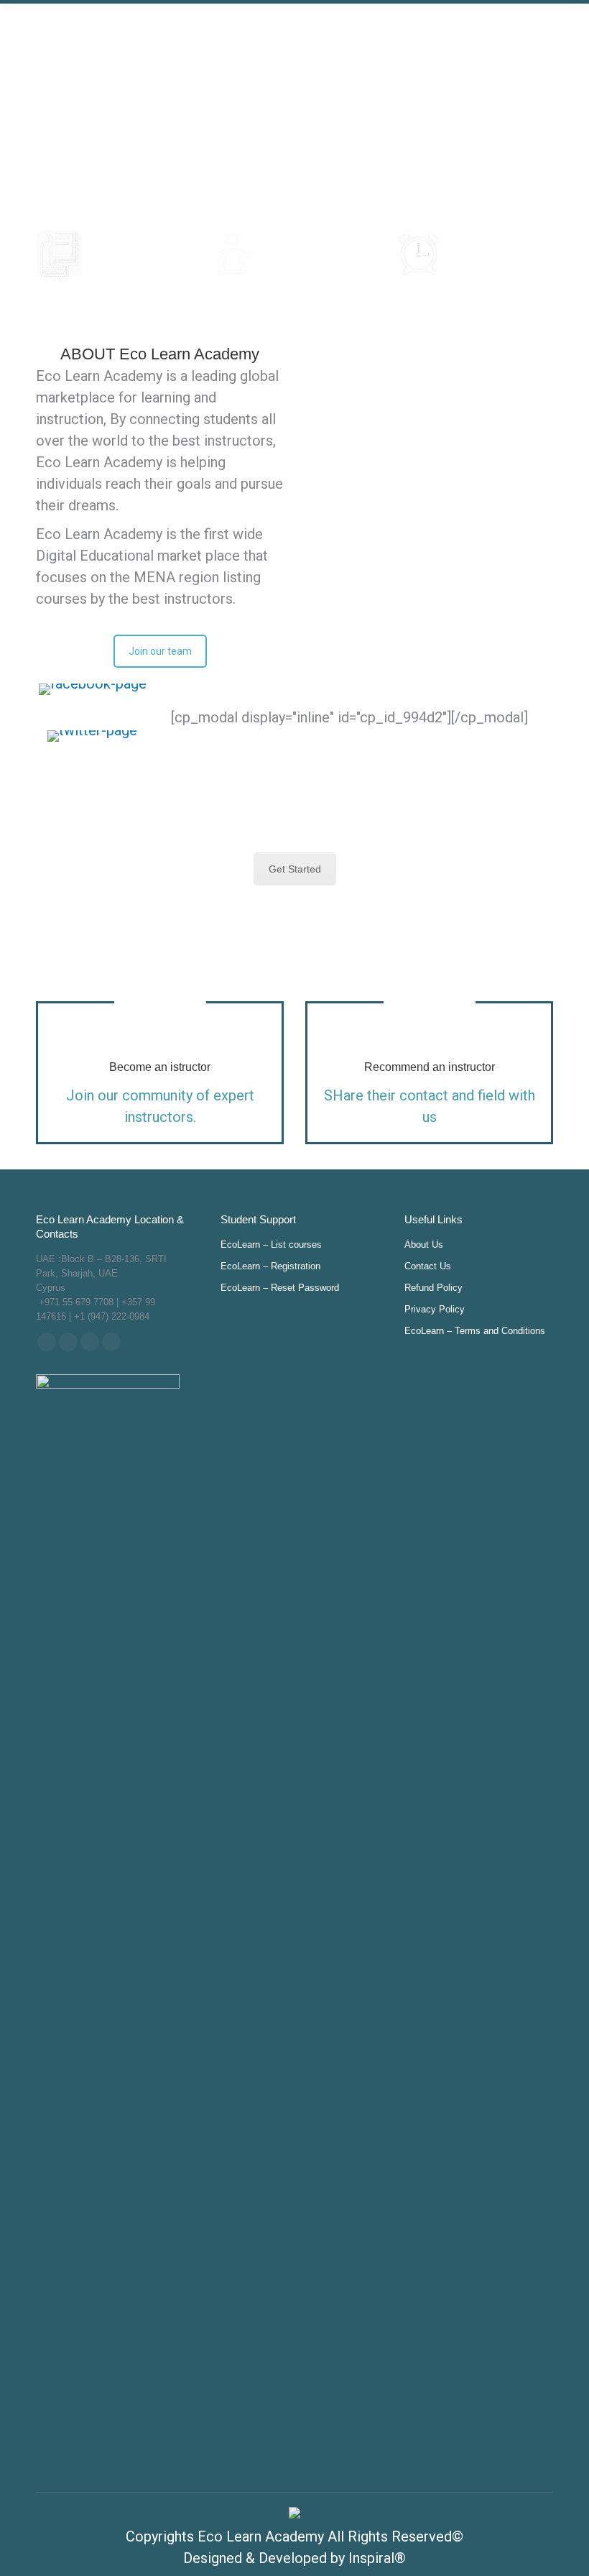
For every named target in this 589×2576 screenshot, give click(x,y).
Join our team (160, 651)
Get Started (295, 869)
